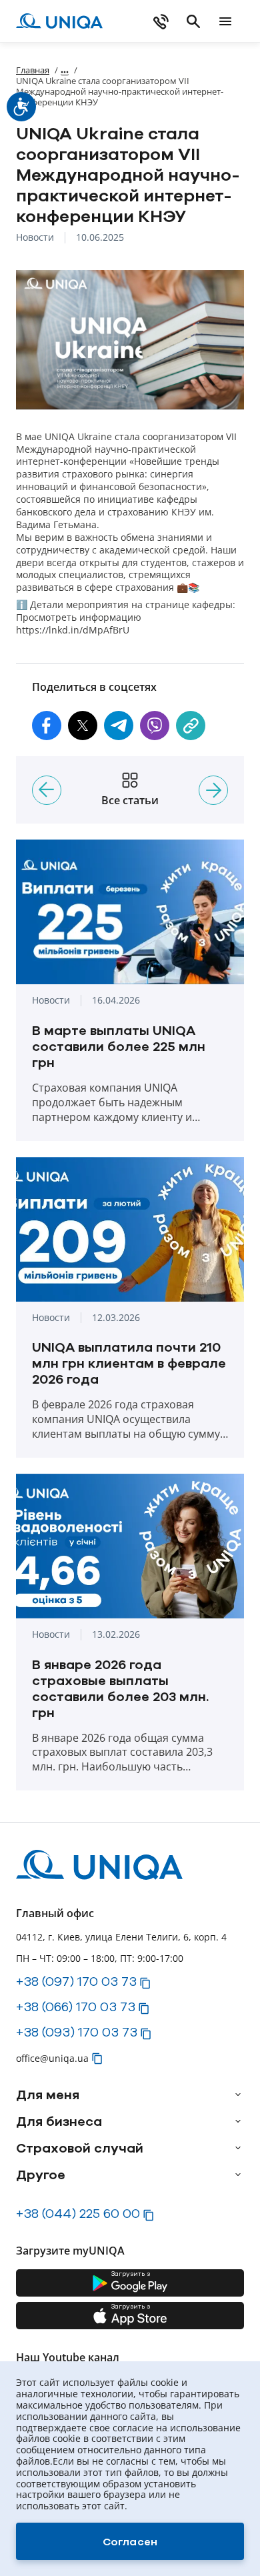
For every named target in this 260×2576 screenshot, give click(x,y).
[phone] (161, 21)
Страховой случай (80, 2148)
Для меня (48, 2095)
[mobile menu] (225, 21)
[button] (47, 726)
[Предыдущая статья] (47, 790)
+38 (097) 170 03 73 (76, 1981)
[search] (193, 21)
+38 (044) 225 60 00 (78, 2213)
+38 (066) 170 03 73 (76, 2007)
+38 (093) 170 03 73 (77, 2032)
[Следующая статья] (213, 790)
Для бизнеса (59, 2121)
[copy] (191, 726)
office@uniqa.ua (52, 2058)
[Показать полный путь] (65, 70)
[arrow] (238, 2095)
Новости (35, 238)
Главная (33, 70)
